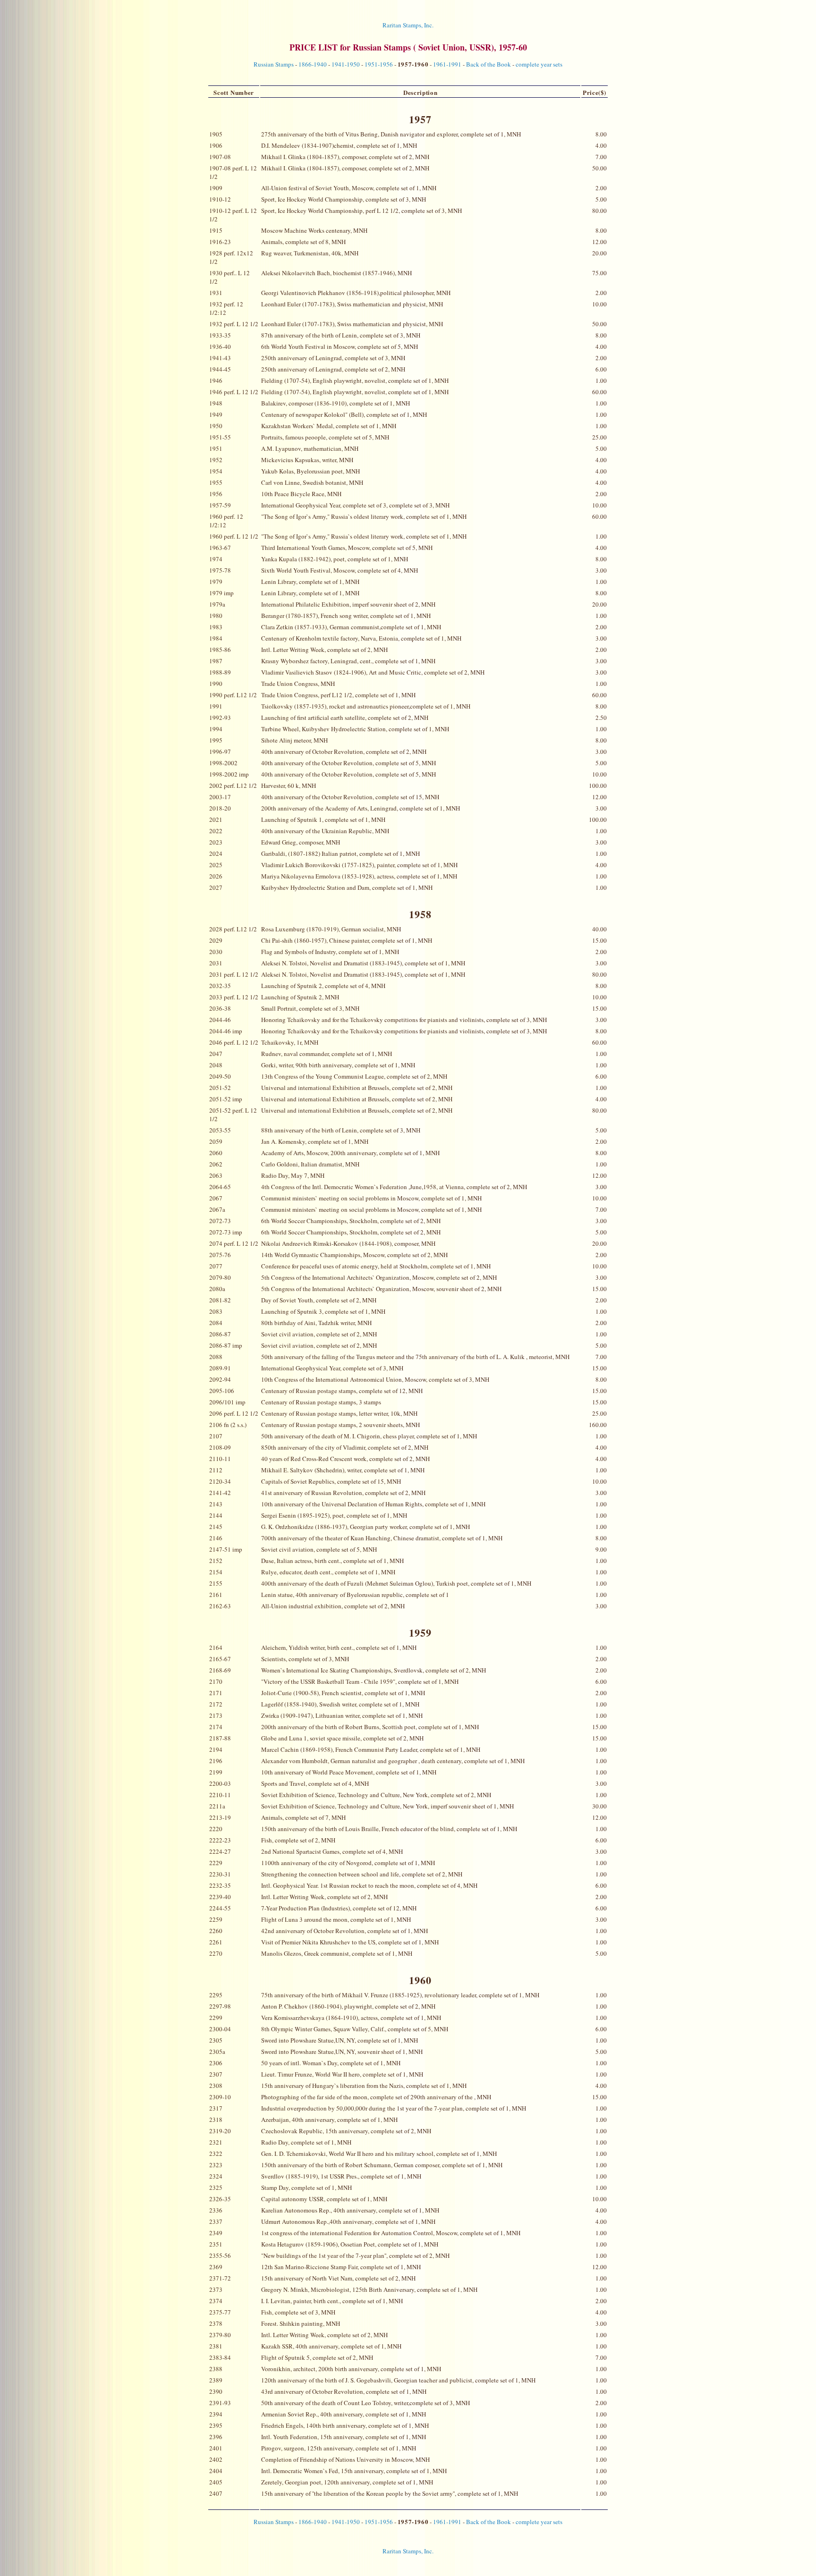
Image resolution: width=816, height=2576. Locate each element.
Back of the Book (489, 64)
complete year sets (539, 64)
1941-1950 (346, 64)
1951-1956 (379, 64)
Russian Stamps (274, 64)
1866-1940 (313, 64)
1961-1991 (447, 64)
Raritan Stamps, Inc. (408, 25)
